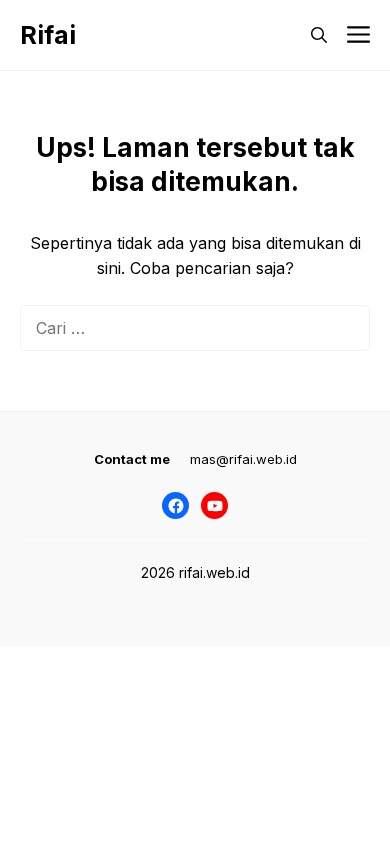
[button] (319, 35)
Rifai (48, 35)
